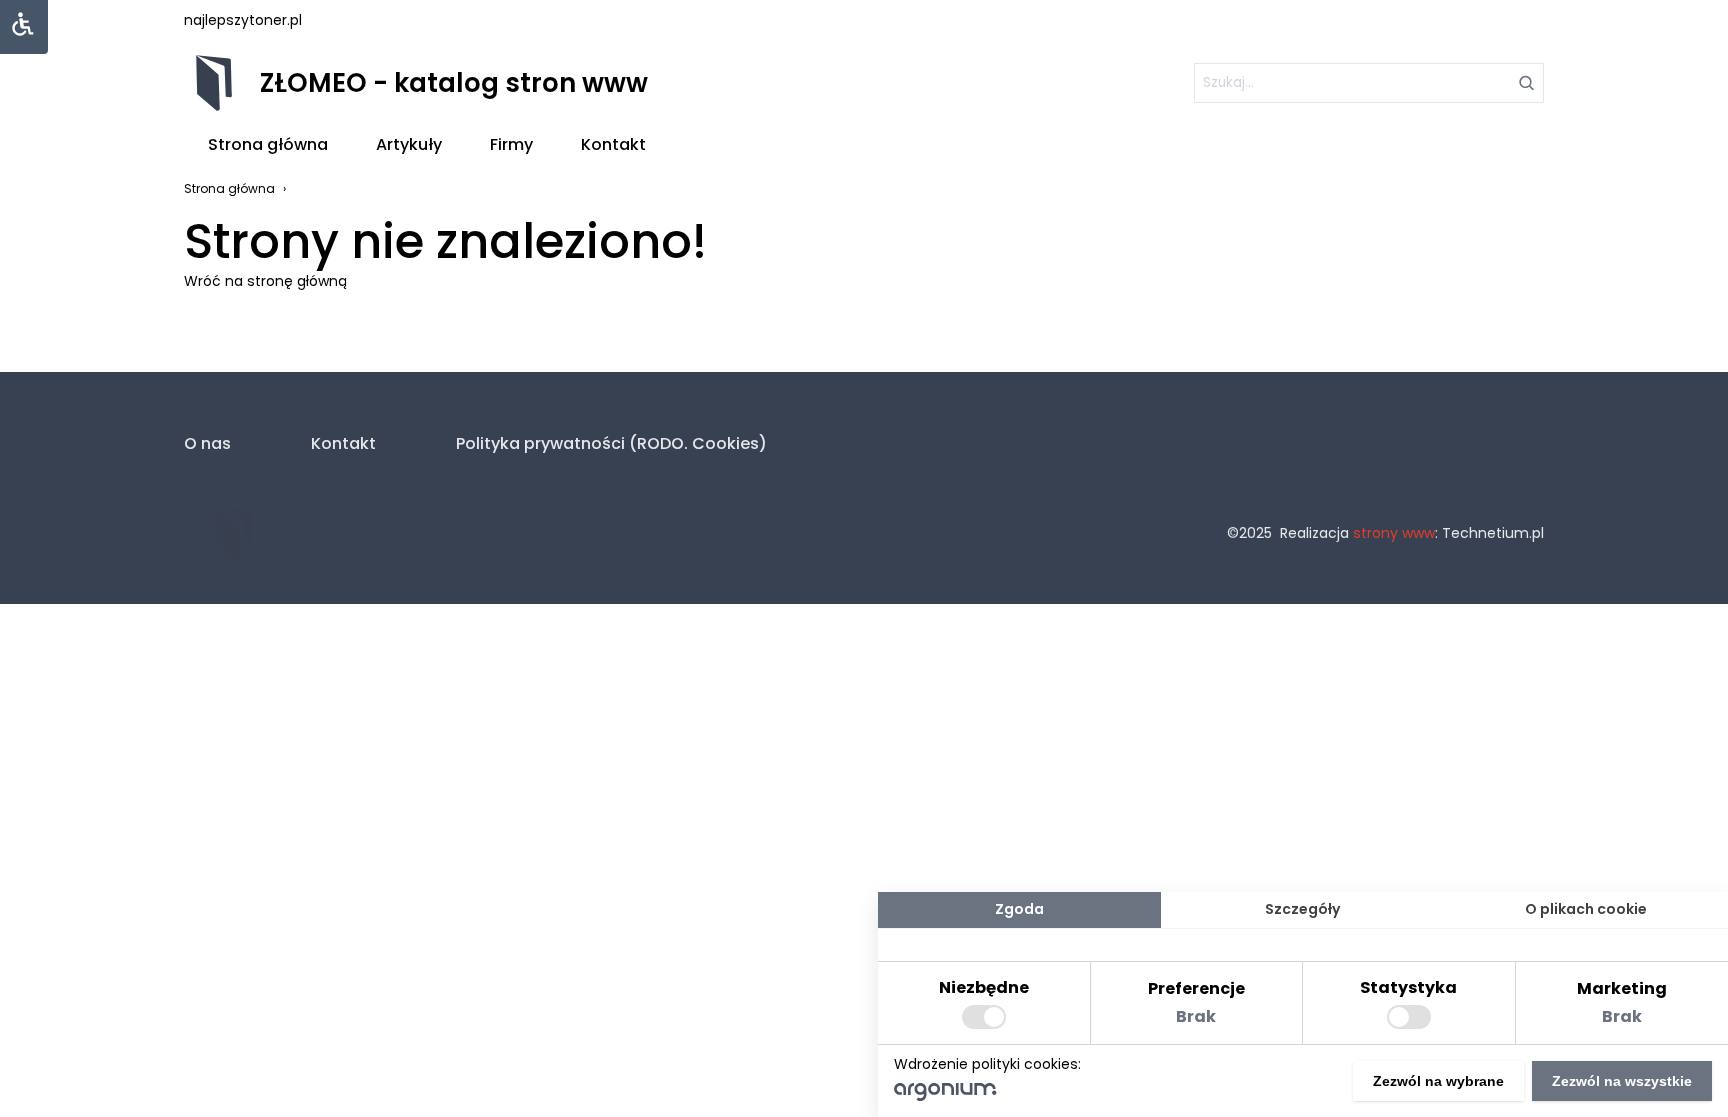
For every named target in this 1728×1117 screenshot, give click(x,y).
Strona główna (268, 144)
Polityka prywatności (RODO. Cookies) (611, 443)
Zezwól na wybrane (1438, 1081)
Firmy (511, 144)
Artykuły (409, 144)
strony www (1394, 533)
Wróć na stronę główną (265, 281)
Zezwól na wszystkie (1622, 1081)
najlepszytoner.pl (243, 20)
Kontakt (613, 144)
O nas (207, 443)
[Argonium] (945, 1096)
